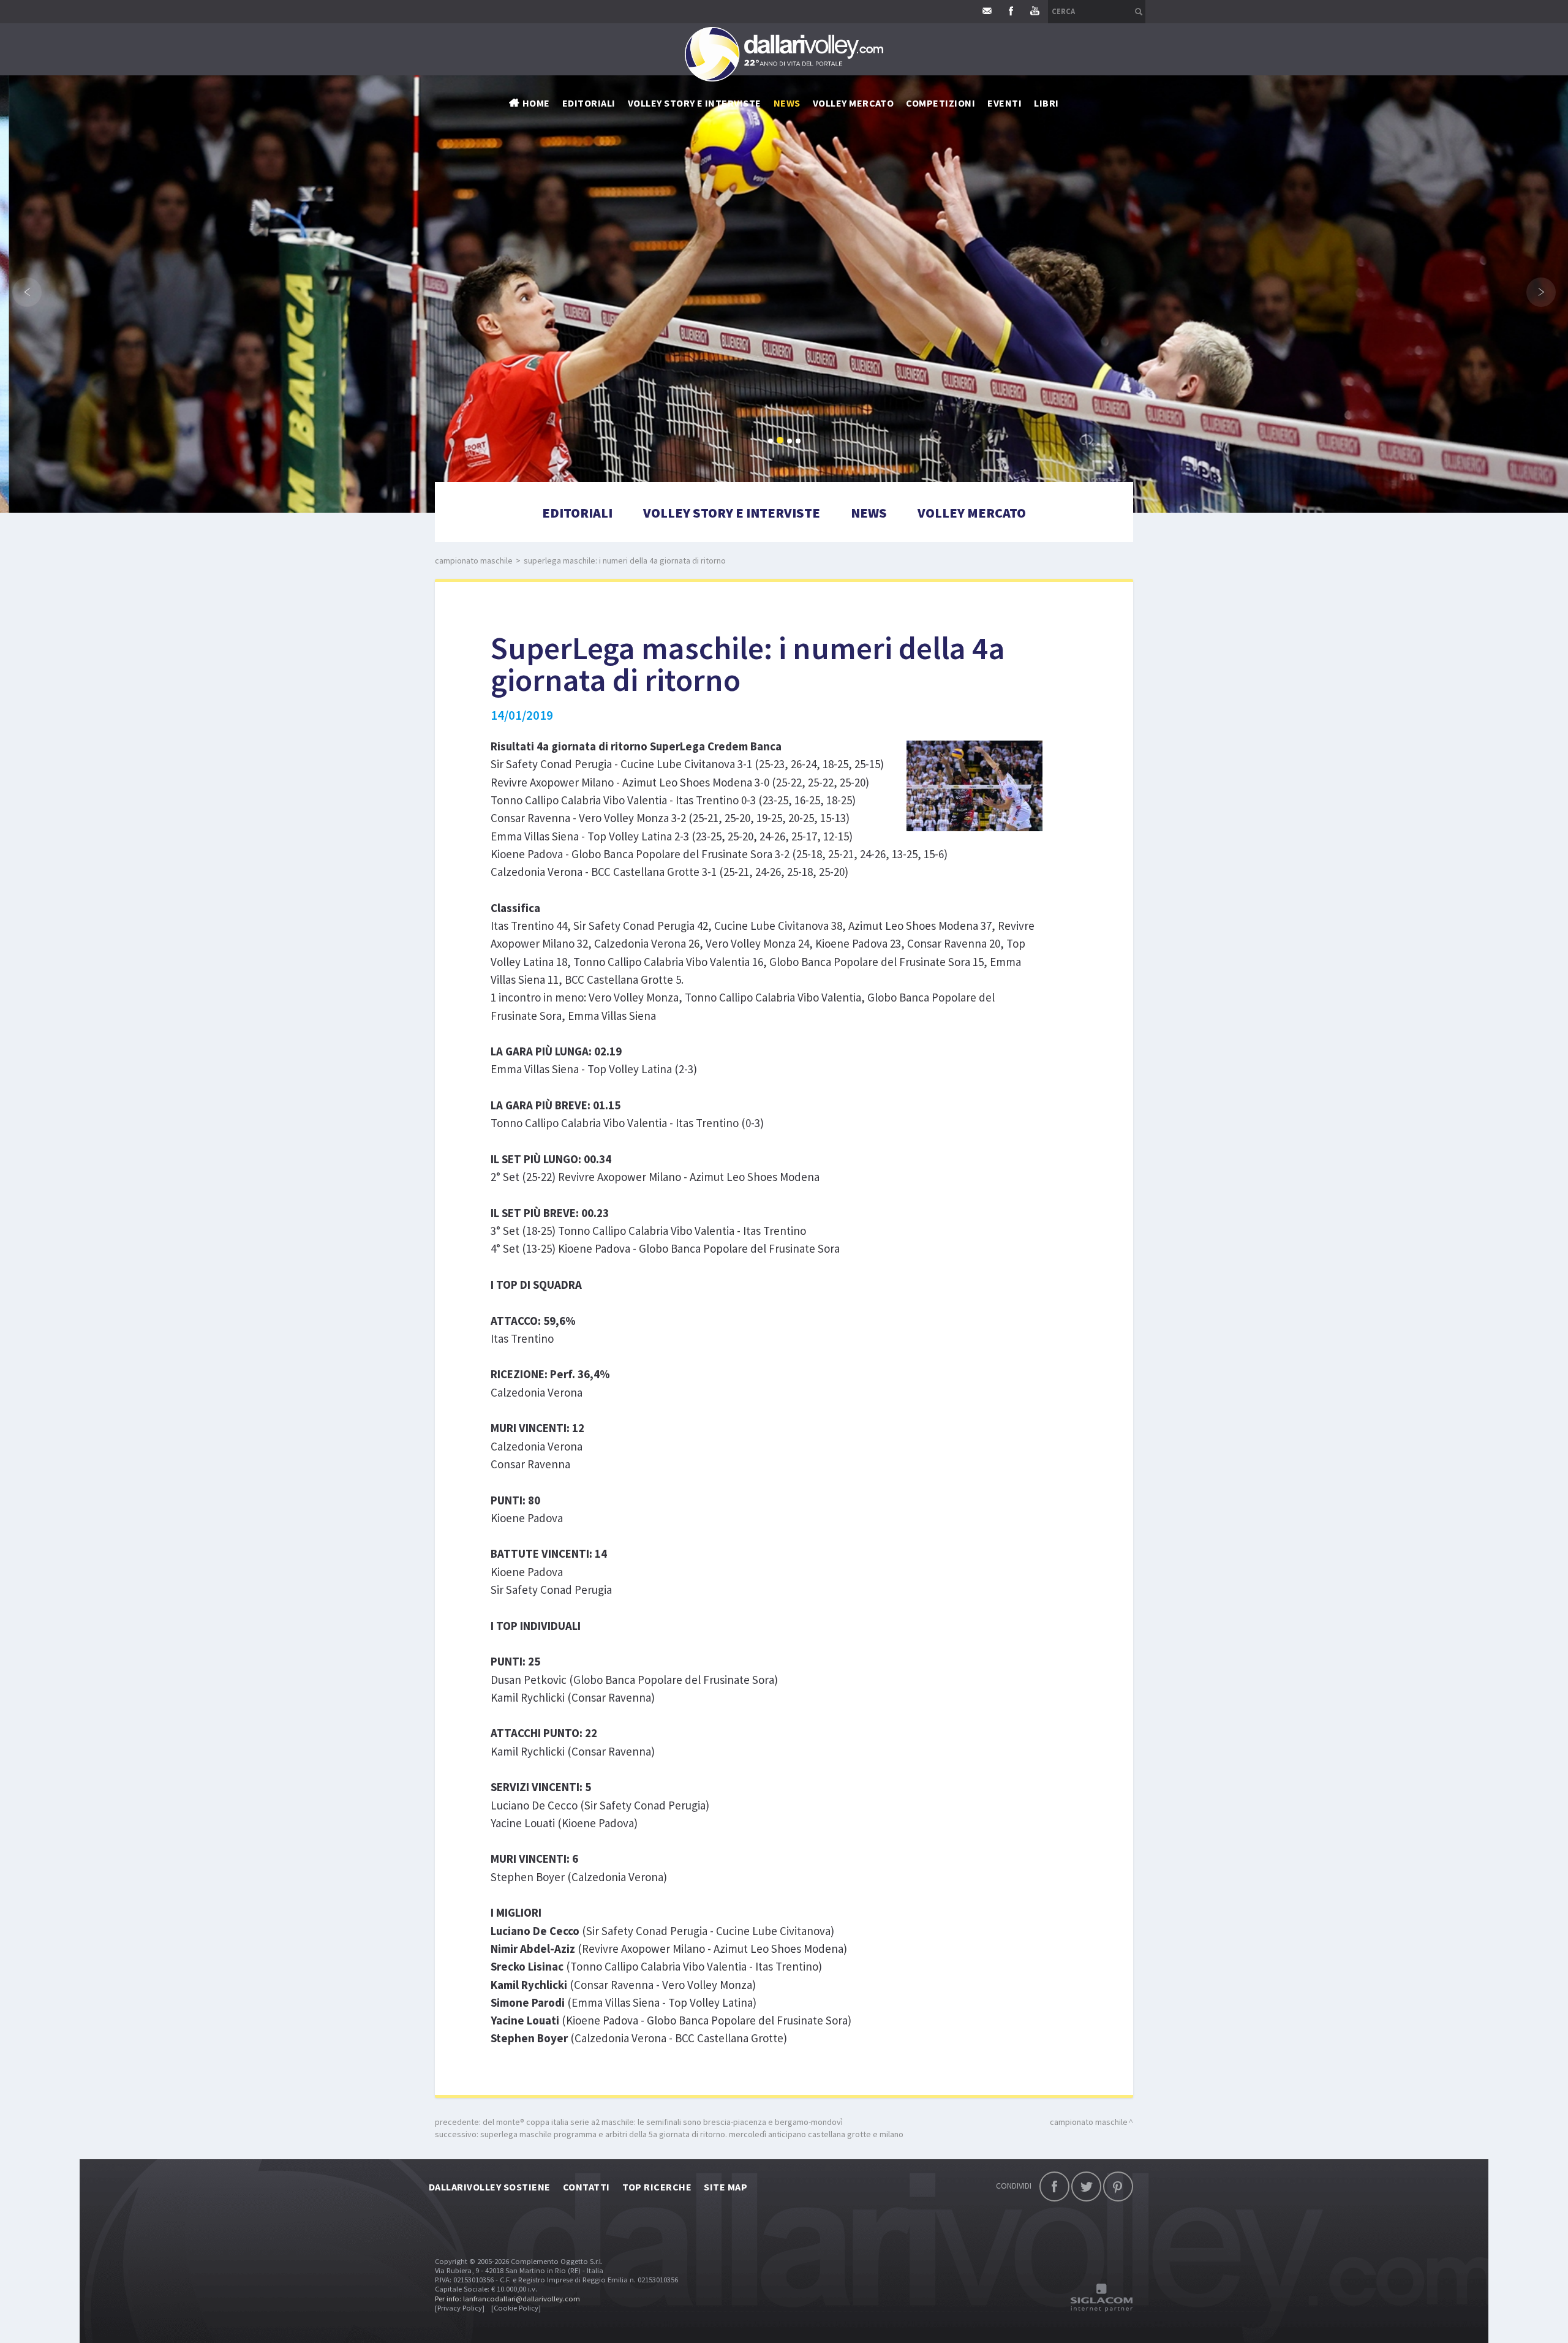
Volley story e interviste (695, 103)
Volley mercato (854, 103)
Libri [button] (1046, 103)
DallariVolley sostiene (490, 2187)
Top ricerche (657, 2187)
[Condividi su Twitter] (1086, 2186)
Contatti (586, 2187)
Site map (726, 2187)
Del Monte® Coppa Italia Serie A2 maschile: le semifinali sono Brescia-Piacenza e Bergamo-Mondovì (663, 2122)
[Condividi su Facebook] (1054, 2186)
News (869, 513)
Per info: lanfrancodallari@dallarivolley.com (507, 2299)
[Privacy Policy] (460, 2308)
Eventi (1005, 103)
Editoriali (589, 103)
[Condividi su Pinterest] (1118, 2186)
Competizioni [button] (940, 103)
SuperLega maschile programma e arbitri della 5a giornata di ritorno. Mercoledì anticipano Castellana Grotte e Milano (692, 2134)
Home (536, 103)
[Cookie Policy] (516, 2308)
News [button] (787, 103)
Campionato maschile (474, 560)
